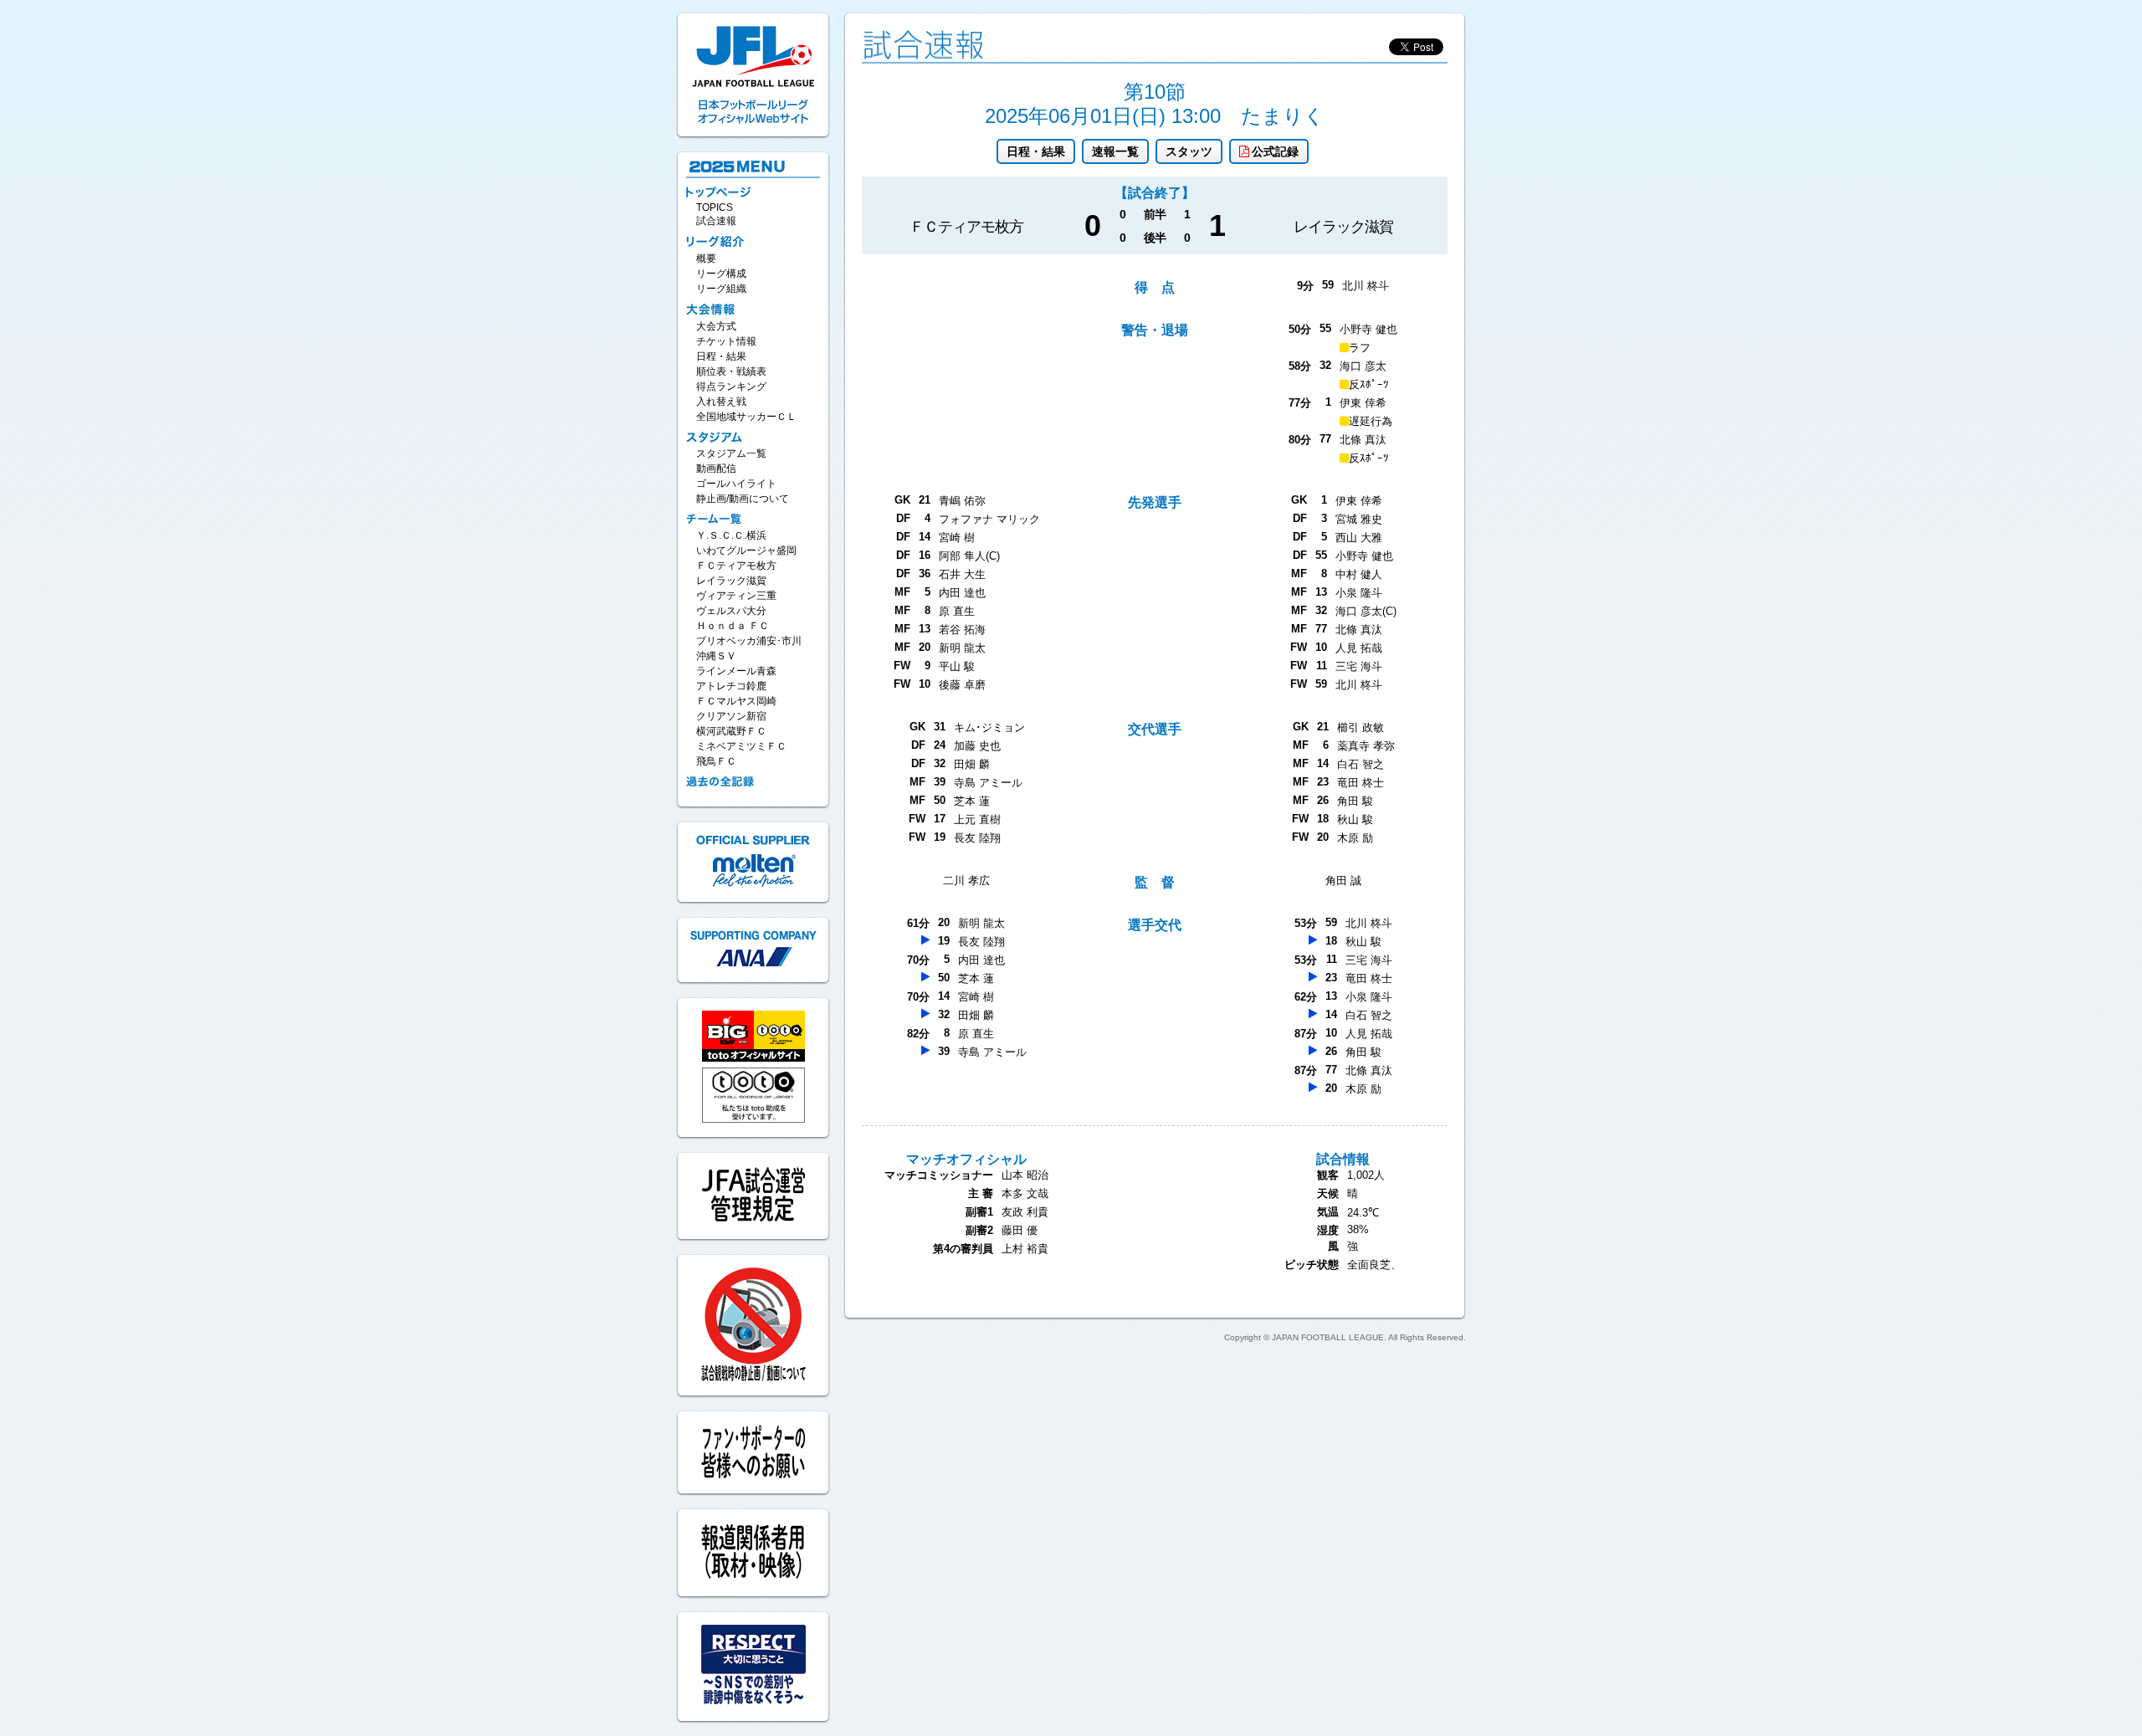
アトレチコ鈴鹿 (731, 686)
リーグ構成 (721, 274)
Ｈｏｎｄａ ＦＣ (733, 626)
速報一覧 (1115, 151)
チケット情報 (726, 341)
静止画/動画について (743, 499)
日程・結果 (1036, 151)
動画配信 (716, 469)
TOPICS (715, 207)
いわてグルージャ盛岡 (746, 551)
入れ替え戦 (721, 402)
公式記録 (1275, 151)
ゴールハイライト (736, 484)
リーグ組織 (721, 289)
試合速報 (716, 221)
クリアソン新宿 (731, 716)
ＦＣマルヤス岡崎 (736, 701)
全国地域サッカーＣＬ (746, 417)
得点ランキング (731, 387)
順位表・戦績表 (731, 371)
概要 (706, 259)
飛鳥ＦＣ (716, 761)
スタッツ (1189, 151)
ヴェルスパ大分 (731, 611)
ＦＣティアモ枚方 (736, 566)
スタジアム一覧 (731, 453)
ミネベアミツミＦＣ (741, 746)
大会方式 (716, 326)
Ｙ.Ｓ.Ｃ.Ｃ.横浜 (731, 535)
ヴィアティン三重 (736, 596)
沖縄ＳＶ (716, 656)
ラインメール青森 (736, 671)
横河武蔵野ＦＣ (731, 731)
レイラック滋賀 (731, 581)
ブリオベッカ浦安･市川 (749, 641)
